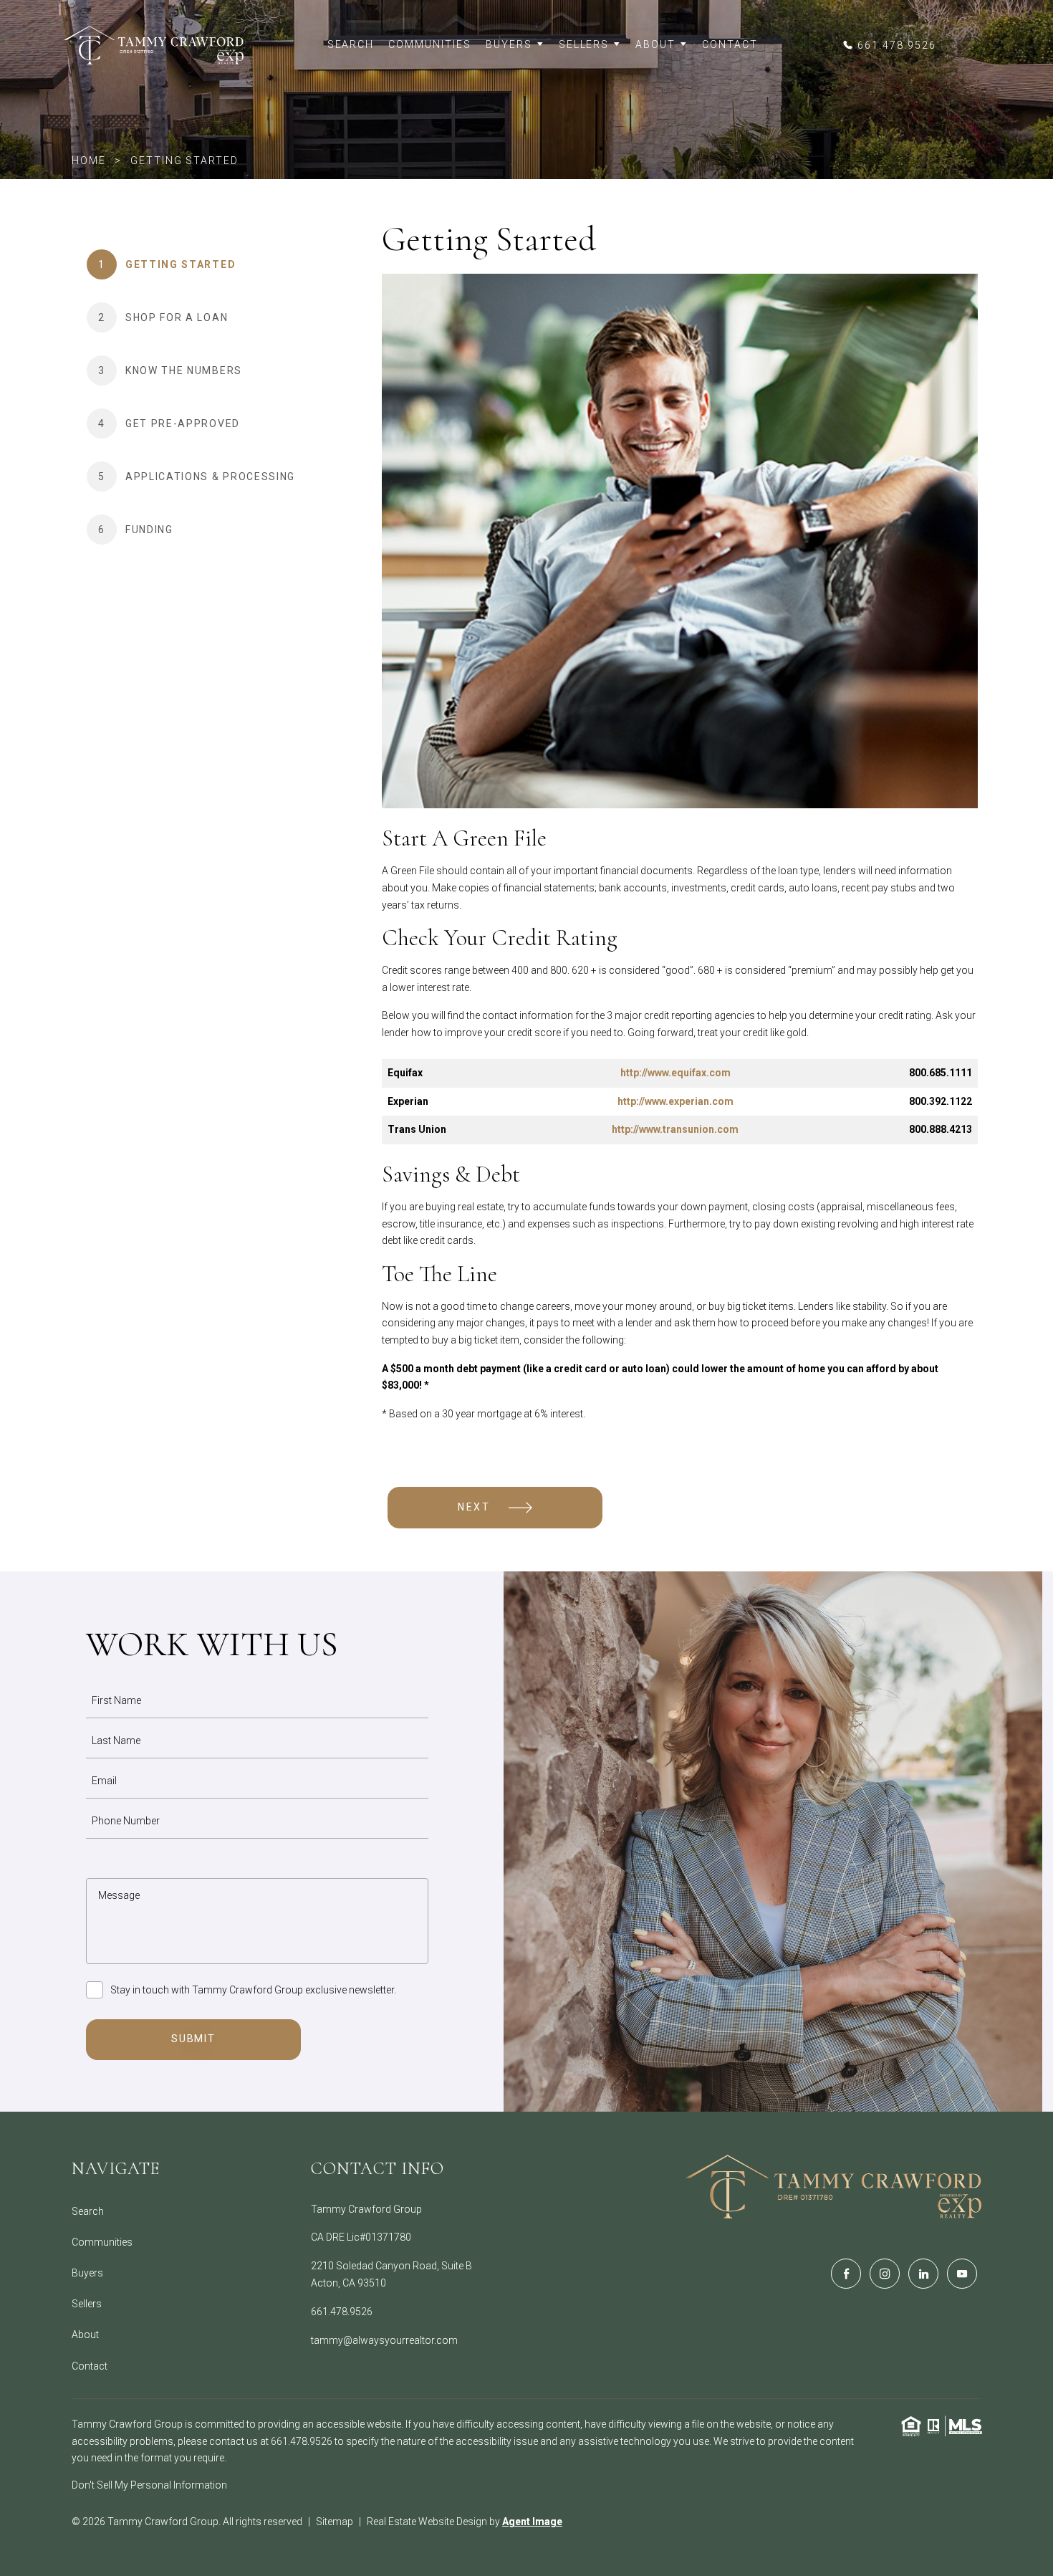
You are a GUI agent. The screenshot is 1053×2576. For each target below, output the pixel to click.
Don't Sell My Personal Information (149, 2485)
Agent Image (532, 2522)
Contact (730, 44)
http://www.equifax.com (675, 1073)
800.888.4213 (941, 1129)
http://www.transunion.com (675, 1129)
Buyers (509, 44)
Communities (430, 44)
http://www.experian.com (675, 1101)
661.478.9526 (342, 2312)
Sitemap (335, 2522)
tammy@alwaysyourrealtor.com (384, 2340)
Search (351, 44)
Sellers (584, 44)
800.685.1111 (941, 1073)
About (655, 44)
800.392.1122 (941, 1101)
